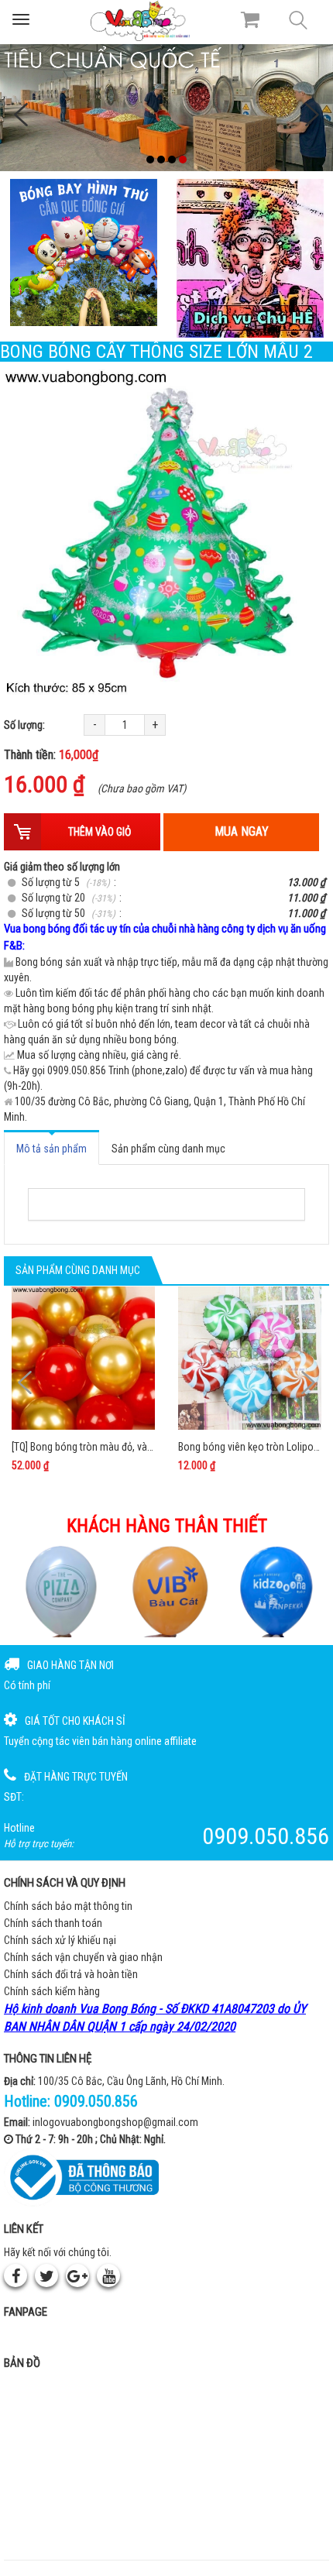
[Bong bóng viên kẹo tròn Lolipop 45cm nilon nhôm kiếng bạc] (250, 1358)
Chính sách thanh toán (53, 1923)
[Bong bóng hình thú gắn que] (83, 252)
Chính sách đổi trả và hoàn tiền (71, 1974)
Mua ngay (242, 831)
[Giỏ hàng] (250, 19)
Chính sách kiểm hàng (52, 1991)
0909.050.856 (96, 2101)
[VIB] (166, 1591)
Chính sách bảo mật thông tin (68, 1906)
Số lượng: (24, 725)
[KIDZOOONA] (275, 1591)
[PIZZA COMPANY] (58, 1591)
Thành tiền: (51, 755)
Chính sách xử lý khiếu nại (60, 1940)
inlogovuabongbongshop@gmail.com (115, 2122)
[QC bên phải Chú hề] (250, 258)
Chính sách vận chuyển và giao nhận (83, 1957)
